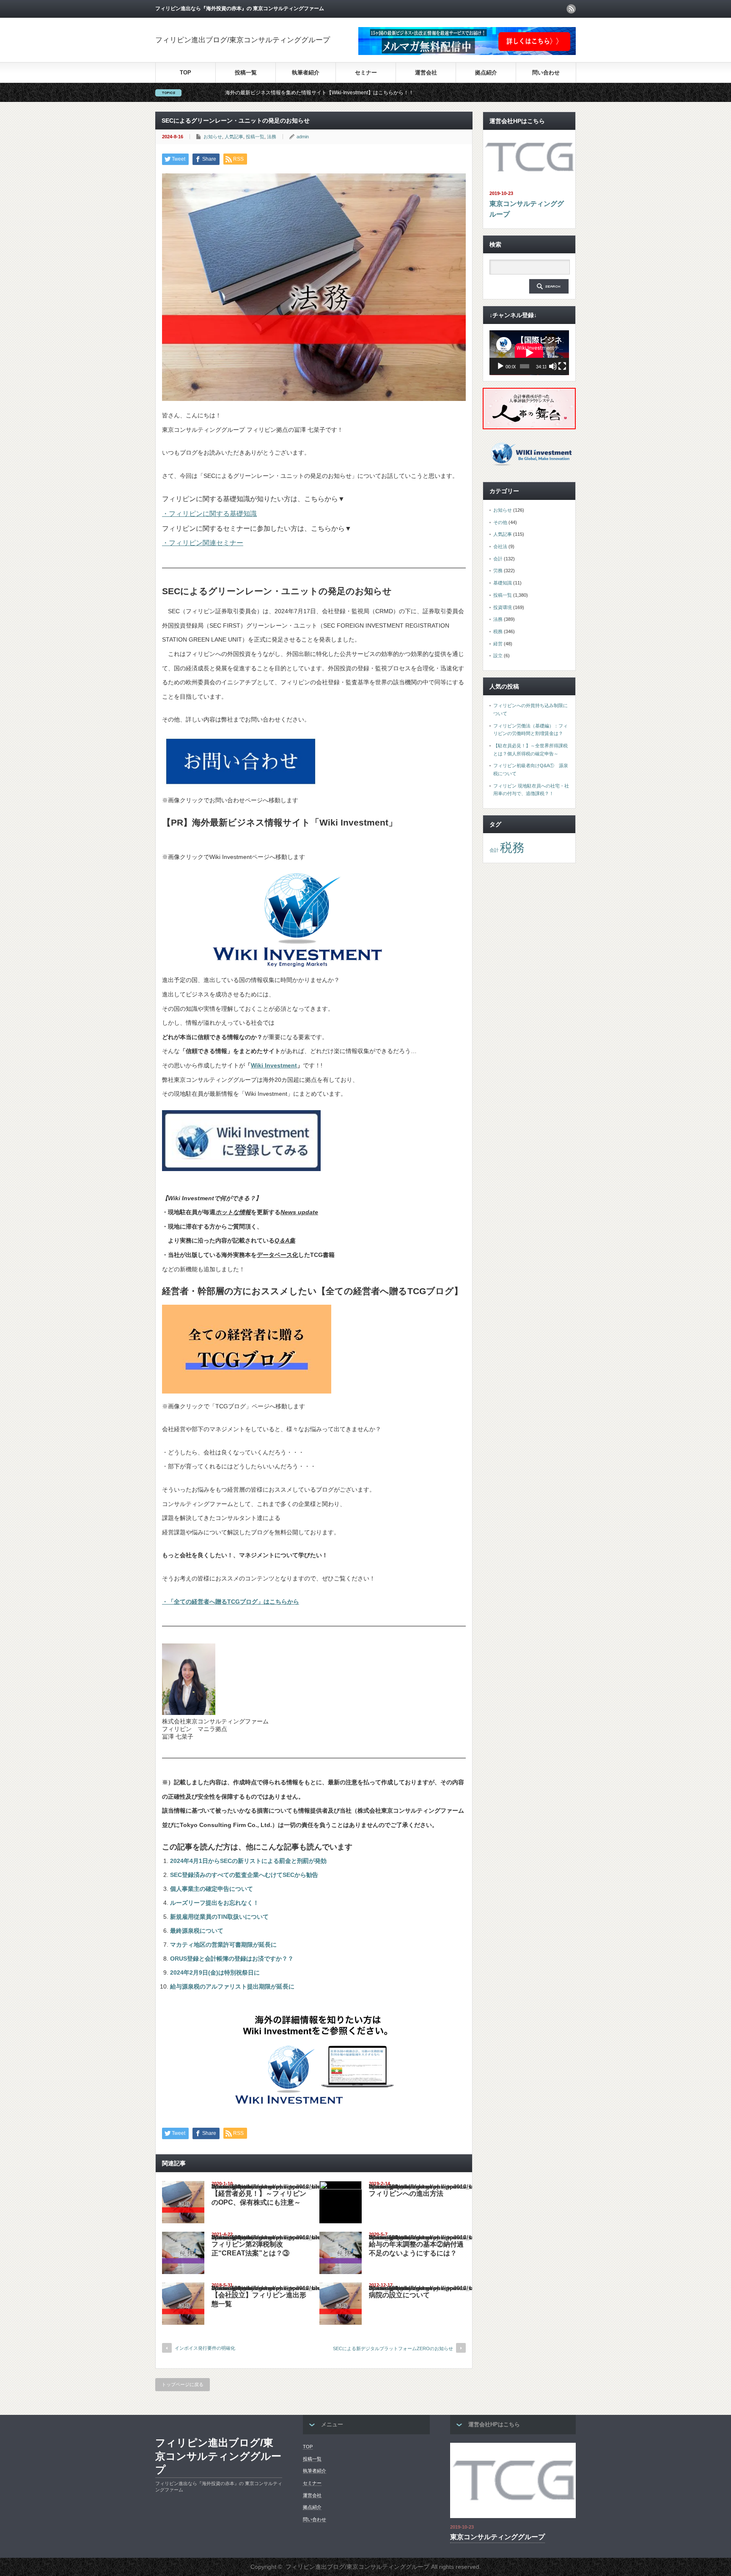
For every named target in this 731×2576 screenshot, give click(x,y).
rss (571, 9)
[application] (529, 353)
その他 (500, 522)
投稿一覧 (246, 73)
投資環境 (503, 607)
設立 (498, 656)
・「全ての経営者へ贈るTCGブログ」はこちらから (231, 1602)
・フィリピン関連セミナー (203, 543)
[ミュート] (553, 366)
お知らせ (213, 137)
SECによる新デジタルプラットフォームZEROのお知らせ (393, 2348)
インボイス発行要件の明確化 (205, 2348)
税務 (498, 631)
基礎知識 (503, 583)
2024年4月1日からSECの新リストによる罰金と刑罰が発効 (248, 1861)
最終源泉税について (197, 1931)
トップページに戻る (183, 2384)
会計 (498, 559)
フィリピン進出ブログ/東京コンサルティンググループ (243, 40)
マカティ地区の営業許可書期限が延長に (223, 1945)
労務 (498, 571)
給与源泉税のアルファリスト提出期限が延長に (232, 1986)
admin (303, 137)
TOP (185, 73)
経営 (498, 644)
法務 (272, 137)
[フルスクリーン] (562, 366)
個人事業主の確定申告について (212, 1889)
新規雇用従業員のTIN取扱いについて (219, 1917)
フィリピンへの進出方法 (406, 2193)
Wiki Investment (274, 1065)
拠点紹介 (486, 73)
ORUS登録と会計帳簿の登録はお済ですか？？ (232, 1959)
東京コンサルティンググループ (527, 209)
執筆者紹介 (306, 73)
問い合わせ (546, 73)
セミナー (366, 73)
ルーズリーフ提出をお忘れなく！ (214, 1903)
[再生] (500, 366)
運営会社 (426, 73)
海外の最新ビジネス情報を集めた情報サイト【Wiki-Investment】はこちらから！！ (207, 93)
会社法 (500, 546)
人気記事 (234, 137)
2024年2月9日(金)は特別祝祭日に (215, 1972)
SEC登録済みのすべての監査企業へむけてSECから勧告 (244, 1875)
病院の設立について (399, 2295)
